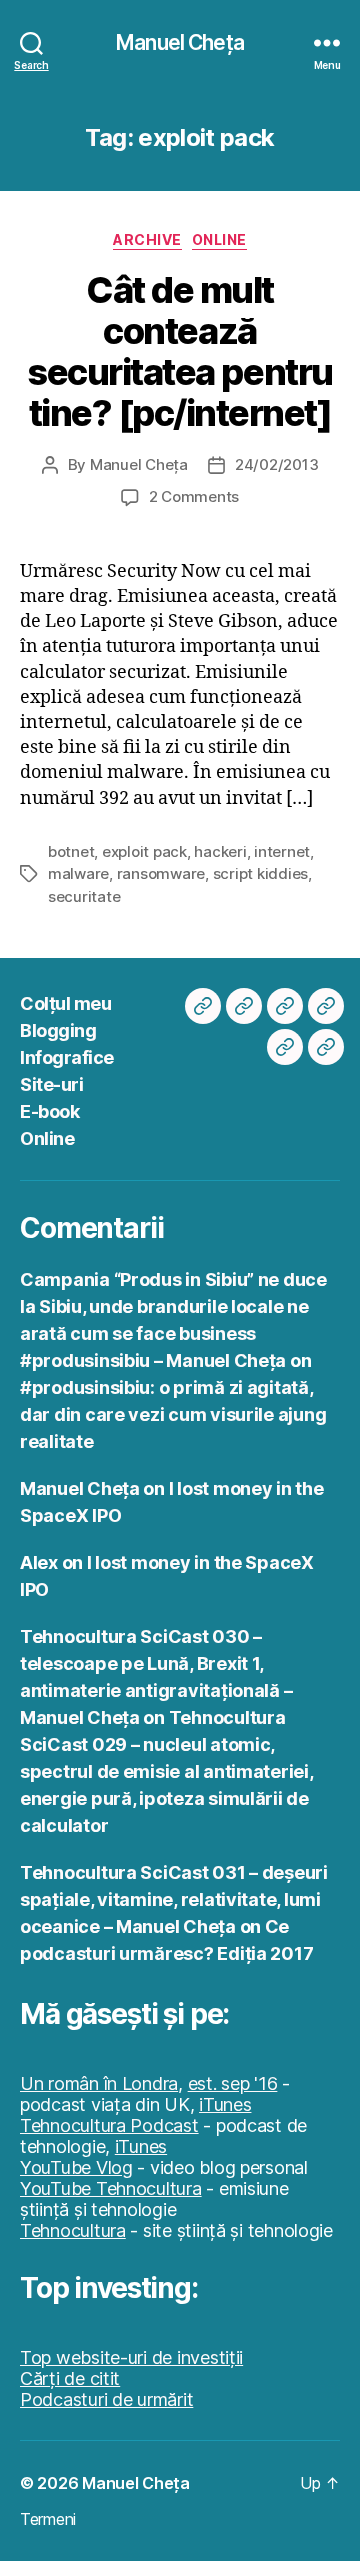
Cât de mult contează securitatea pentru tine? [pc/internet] (179, 351)
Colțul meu (65, 1003)
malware (78, 873)
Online (219, 239)
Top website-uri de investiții (131, 2357)
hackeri (220, 851)
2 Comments (194, 496)
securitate (84, 896)
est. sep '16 (233, 2083)
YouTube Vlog (76, 2167)
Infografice (67, 1057)
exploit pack (144, 851)
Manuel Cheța (180, 42)
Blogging (58, 1030)
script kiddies (260, 873)
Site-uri (51, 1084)
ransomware (161, 873)
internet (282, 851)
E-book (49, 1111)
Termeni (48, 2519)
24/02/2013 (276, 464)
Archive (147, 239)
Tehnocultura (73, 2230)
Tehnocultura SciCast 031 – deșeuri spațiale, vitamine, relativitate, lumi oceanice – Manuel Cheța (174, 1899)
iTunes (225, 2104)
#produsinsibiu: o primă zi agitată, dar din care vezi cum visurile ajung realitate (173, 1414)
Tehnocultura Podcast (109, 2125)
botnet (71, 851)
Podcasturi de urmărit (106, 2399)
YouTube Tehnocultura (111, 2188)
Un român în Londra (99, 2083)
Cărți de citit (70, 2378)
